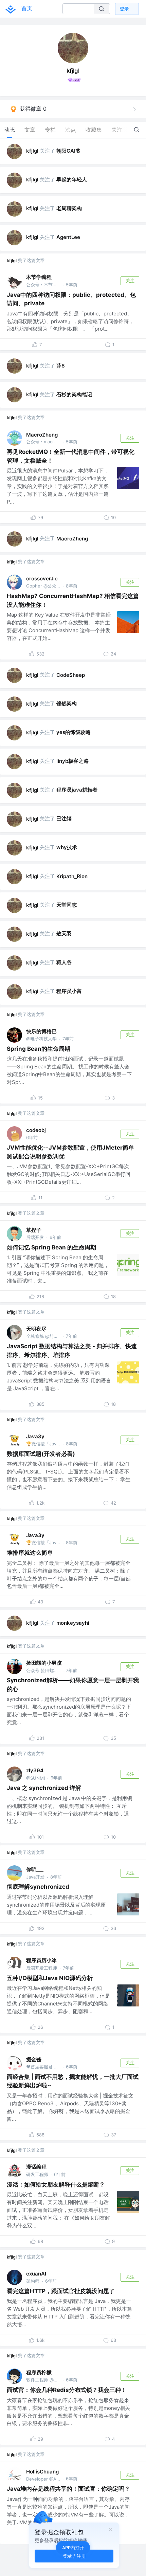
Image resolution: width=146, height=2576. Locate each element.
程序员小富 (69, 991)
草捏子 (34, 1230)
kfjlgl (32, 151)
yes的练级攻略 (74, 732)
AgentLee (68, 237)
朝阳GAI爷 (68, 151)
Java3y (35, 1436)
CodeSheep (71, 675)
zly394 (35, 1770)
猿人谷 (64, 962)
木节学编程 (39, 277)
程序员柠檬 (39, 2372)
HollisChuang (42, 2472)
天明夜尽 (36, 1329)
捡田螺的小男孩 (44, 1663)
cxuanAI (36, 2274)
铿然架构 (67, 703)
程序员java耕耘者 (77, 790)
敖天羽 (64, 934)
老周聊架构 (69, 208)
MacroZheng (42, 435)
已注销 (64, 818)
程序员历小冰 (41, 1960)
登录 (124, 9)
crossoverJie (42, 579)
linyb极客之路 (72, 761)
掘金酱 (34, 2059)
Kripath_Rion (72, 876)
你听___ (35, 1869)
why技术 (67, 847)
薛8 (61, 366)
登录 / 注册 (74, 2556)
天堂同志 (67, 905)
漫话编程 (36, 2167)
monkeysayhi (73, 1623)
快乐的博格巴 (41, 1031)
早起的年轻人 (72, 180)
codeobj (36, 1130)
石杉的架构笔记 (74, 394)
